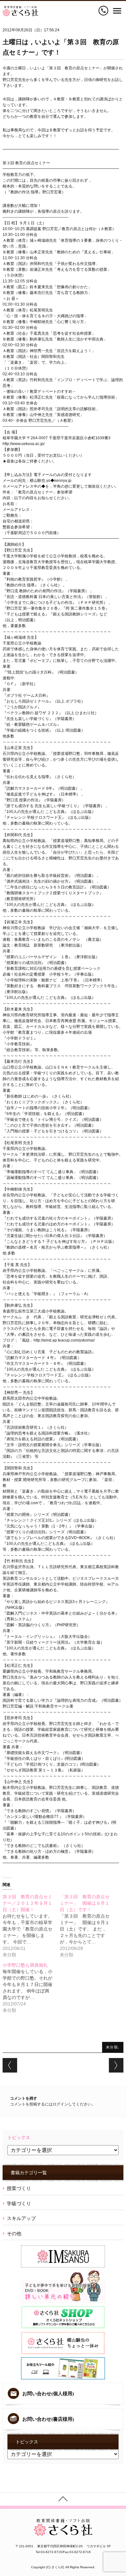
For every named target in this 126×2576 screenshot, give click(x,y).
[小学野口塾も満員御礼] (31, 1988)
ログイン (60, 2104)
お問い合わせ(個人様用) (48, 2394)
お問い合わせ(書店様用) (48, 2419)
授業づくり (19, 2188)
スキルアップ (21, 2218)
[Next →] (116, 2065)
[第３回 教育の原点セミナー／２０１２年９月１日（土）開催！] (31, 1926)
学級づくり (19, 2203)
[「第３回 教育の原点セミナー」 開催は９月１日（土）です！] (88, 1926)
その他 (14, 2233)
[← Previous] (10, 2065)
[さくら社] (20, 9)
